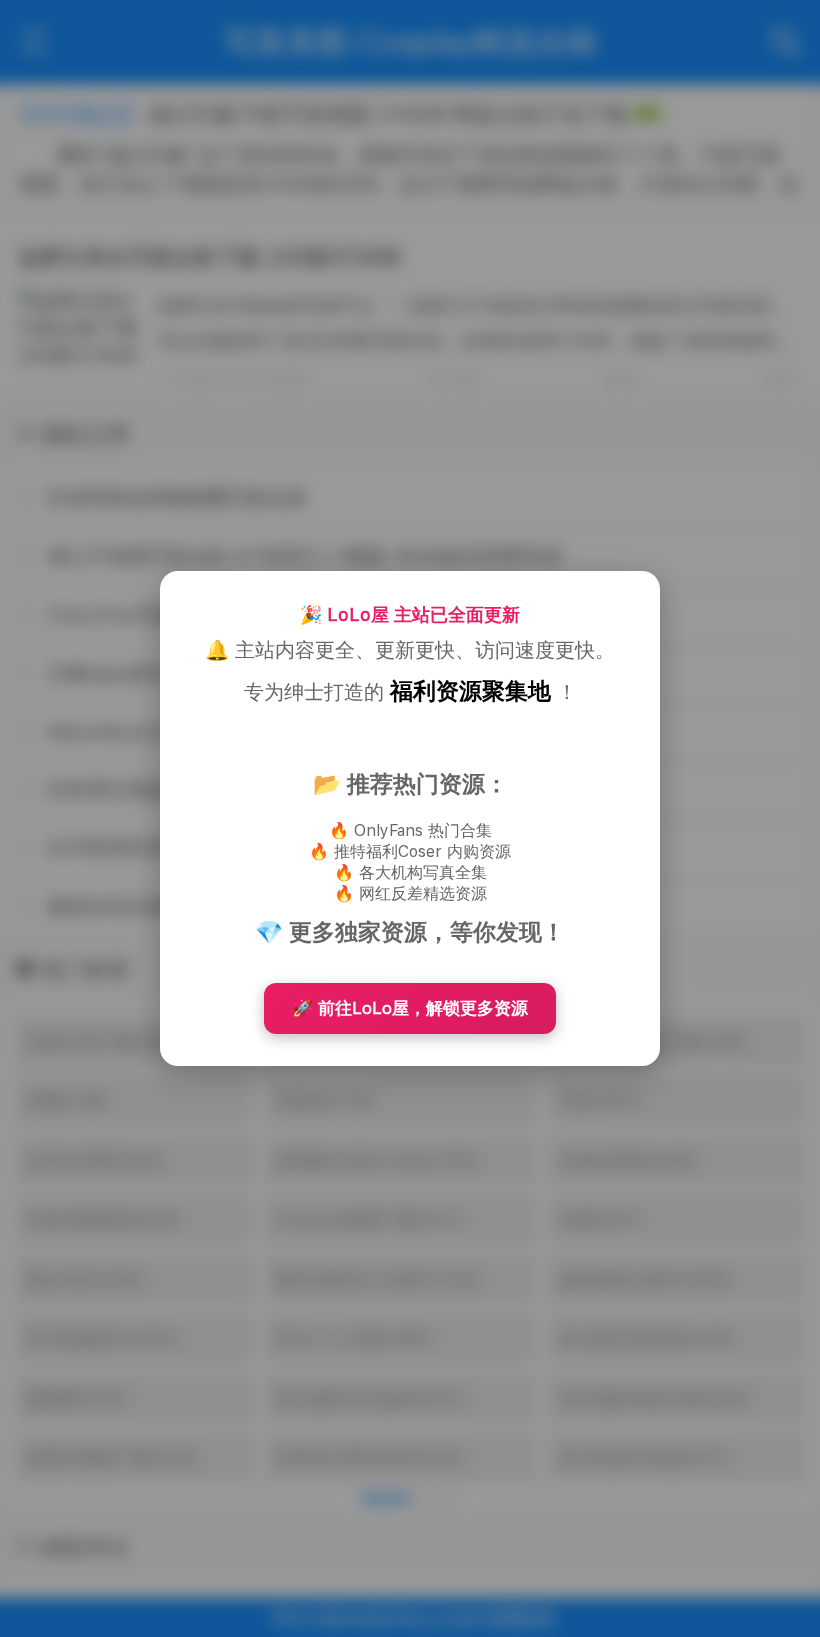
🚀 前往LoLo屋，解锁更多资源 (410, 1008)
